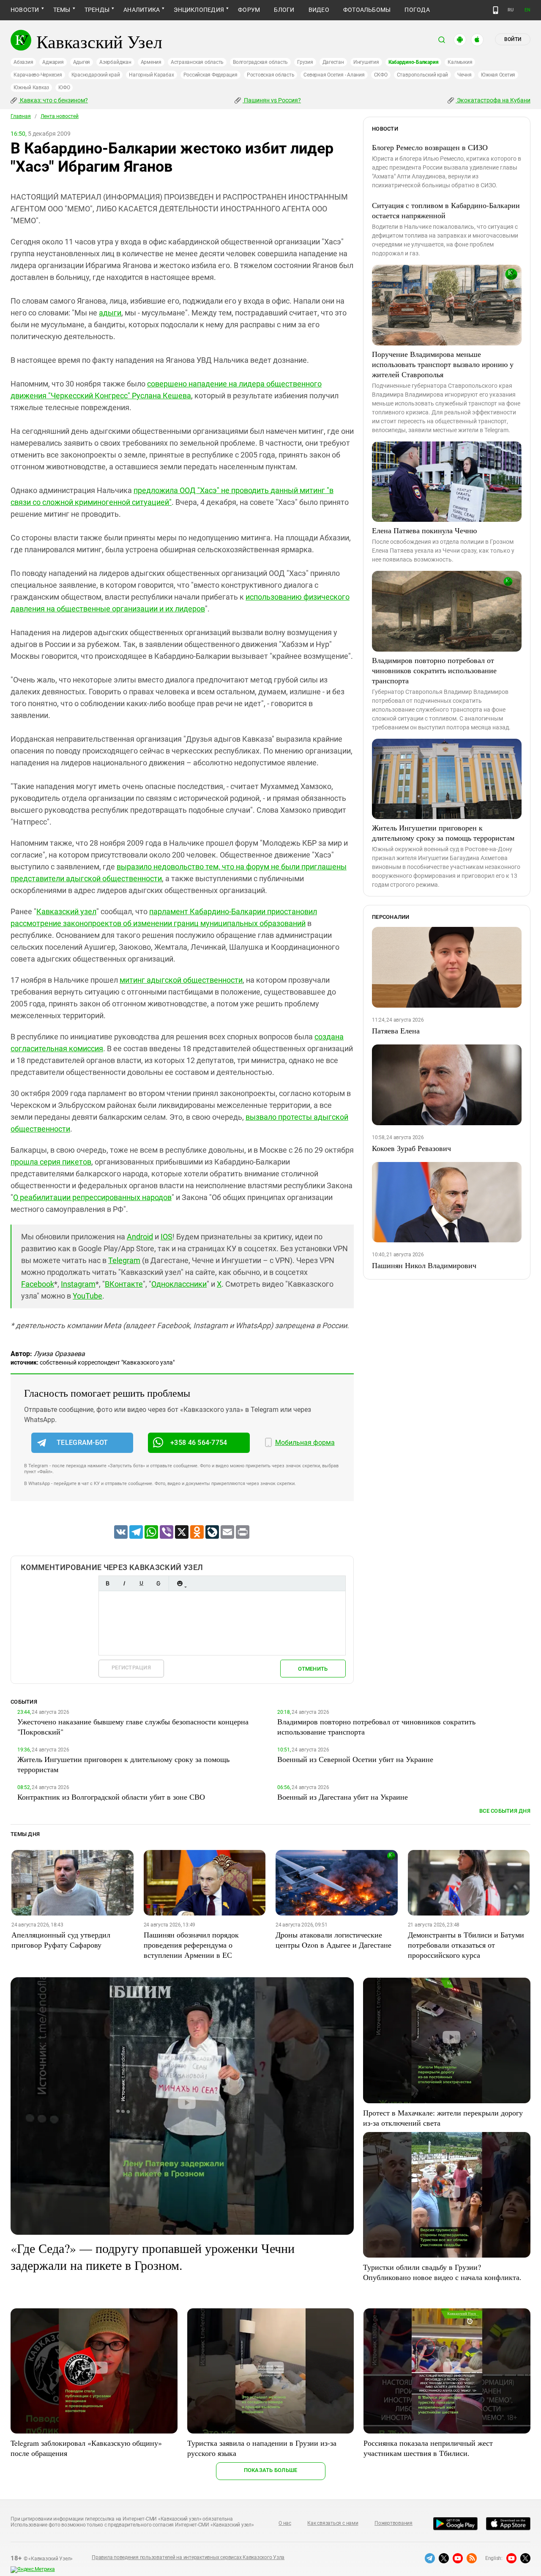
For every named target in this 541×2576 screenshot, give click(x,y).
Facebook (38, 1284)
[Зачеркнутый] (158, 1583)
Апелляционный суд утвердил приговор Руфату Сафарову (61, 1940)
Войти (513, 39)
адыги (110, 313)
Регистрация (131, 1668)
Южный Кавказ (31, 88)
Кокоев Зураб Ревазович (411, 1148)
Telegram (124, 1260)
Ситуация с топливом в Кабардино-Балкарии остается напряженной (446, 210)
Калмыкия (460, 62)
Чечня (464, 75)
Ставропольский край (422, 75)
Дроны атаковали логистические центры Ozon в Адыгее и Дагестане (333, 1940)
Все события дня (505, 1811)
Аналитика (142, 10)
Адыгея (82, 62)
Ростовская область (271, 75)
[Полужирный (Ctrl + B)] (107, 1583)
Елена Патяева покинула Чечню (424, 530)
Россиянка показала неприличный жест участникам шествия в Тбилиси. (428, 2448)
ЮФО (64, 88)
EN (527, 10)
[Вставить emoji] (180, 1583)
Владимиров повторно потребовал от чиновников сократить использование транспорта (434, 670)
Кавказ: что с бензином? (53, 100)
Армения (151, 62)
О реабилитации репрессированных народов (92, 1197)
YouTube (87, 1296)
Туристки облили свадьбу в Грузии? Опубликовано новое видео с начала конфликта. (442, 2272)
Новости (25, 10)
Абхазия (23, 62)
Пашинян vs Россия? (272, 100)
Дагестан (333, 62)
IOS (167, 1237)
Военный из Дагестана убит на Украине (343, 1797)
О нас (285, 2523)
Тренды (97, 10)
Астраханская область (197, 62)
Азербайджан (115, 62)
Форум (249, 10)
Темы (62, 10)
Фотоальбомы (367, 10)
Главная (21, 116)
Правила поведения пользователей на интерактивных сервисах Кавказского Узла (188, 2557)
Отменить (313, 1669)
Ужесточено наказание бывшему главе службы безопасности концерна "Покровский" (133, 1726)
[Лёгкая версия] (496, 10)
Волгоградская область (260, 62)
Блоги (284, 10)
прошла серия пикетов (51, 1162)
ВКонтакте (124, 1284)
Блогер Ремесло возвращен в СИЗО (430, 147)
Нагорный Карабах (151, 75)
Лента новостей (60, 116)
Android (140, 1237)
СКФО (381, 75)
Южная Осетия (498, 75)
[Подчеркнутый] (141, 1583)
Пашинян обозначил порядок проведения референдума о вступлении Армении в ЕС (191, 1945)
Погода (417, 10)
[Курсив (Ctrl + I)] (124, 1583)
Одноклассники (179, 1284)
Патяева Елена (396, 1030)
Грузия (305, 62)
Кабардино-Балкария (414, 62)
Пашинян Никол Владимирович (424, 1265)
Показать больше (271, 2470)
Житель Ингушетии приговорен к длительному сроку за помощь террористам (443, 833)
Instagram (78, 1284)
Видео (319, 10)
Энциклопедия (199, 10)
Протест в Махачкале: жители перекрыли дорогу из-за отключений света (443, 2118)
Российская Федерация (210, 75)
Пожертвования (393, 2523)
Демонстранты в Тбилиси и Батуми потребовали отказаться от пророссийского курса (466, 1945)
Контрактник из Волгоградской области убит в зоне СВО (111, 1797)
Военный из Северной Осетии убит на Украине (355, 1759)
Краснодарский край (96, 75)
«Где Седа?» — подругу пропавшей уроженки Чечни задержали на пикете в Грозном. (153, 2256)
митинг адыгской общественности (181, 980)
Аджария (53, 62)
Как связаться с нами (333, 2523)
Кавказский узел (66, 911)
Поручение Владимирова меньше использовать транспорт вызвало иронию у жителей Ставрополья (443, 364)
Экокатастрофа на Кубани (493, 100)
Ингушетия (366, 62)
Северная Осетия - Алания (334, 75)
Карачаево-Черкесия (38, 75)
